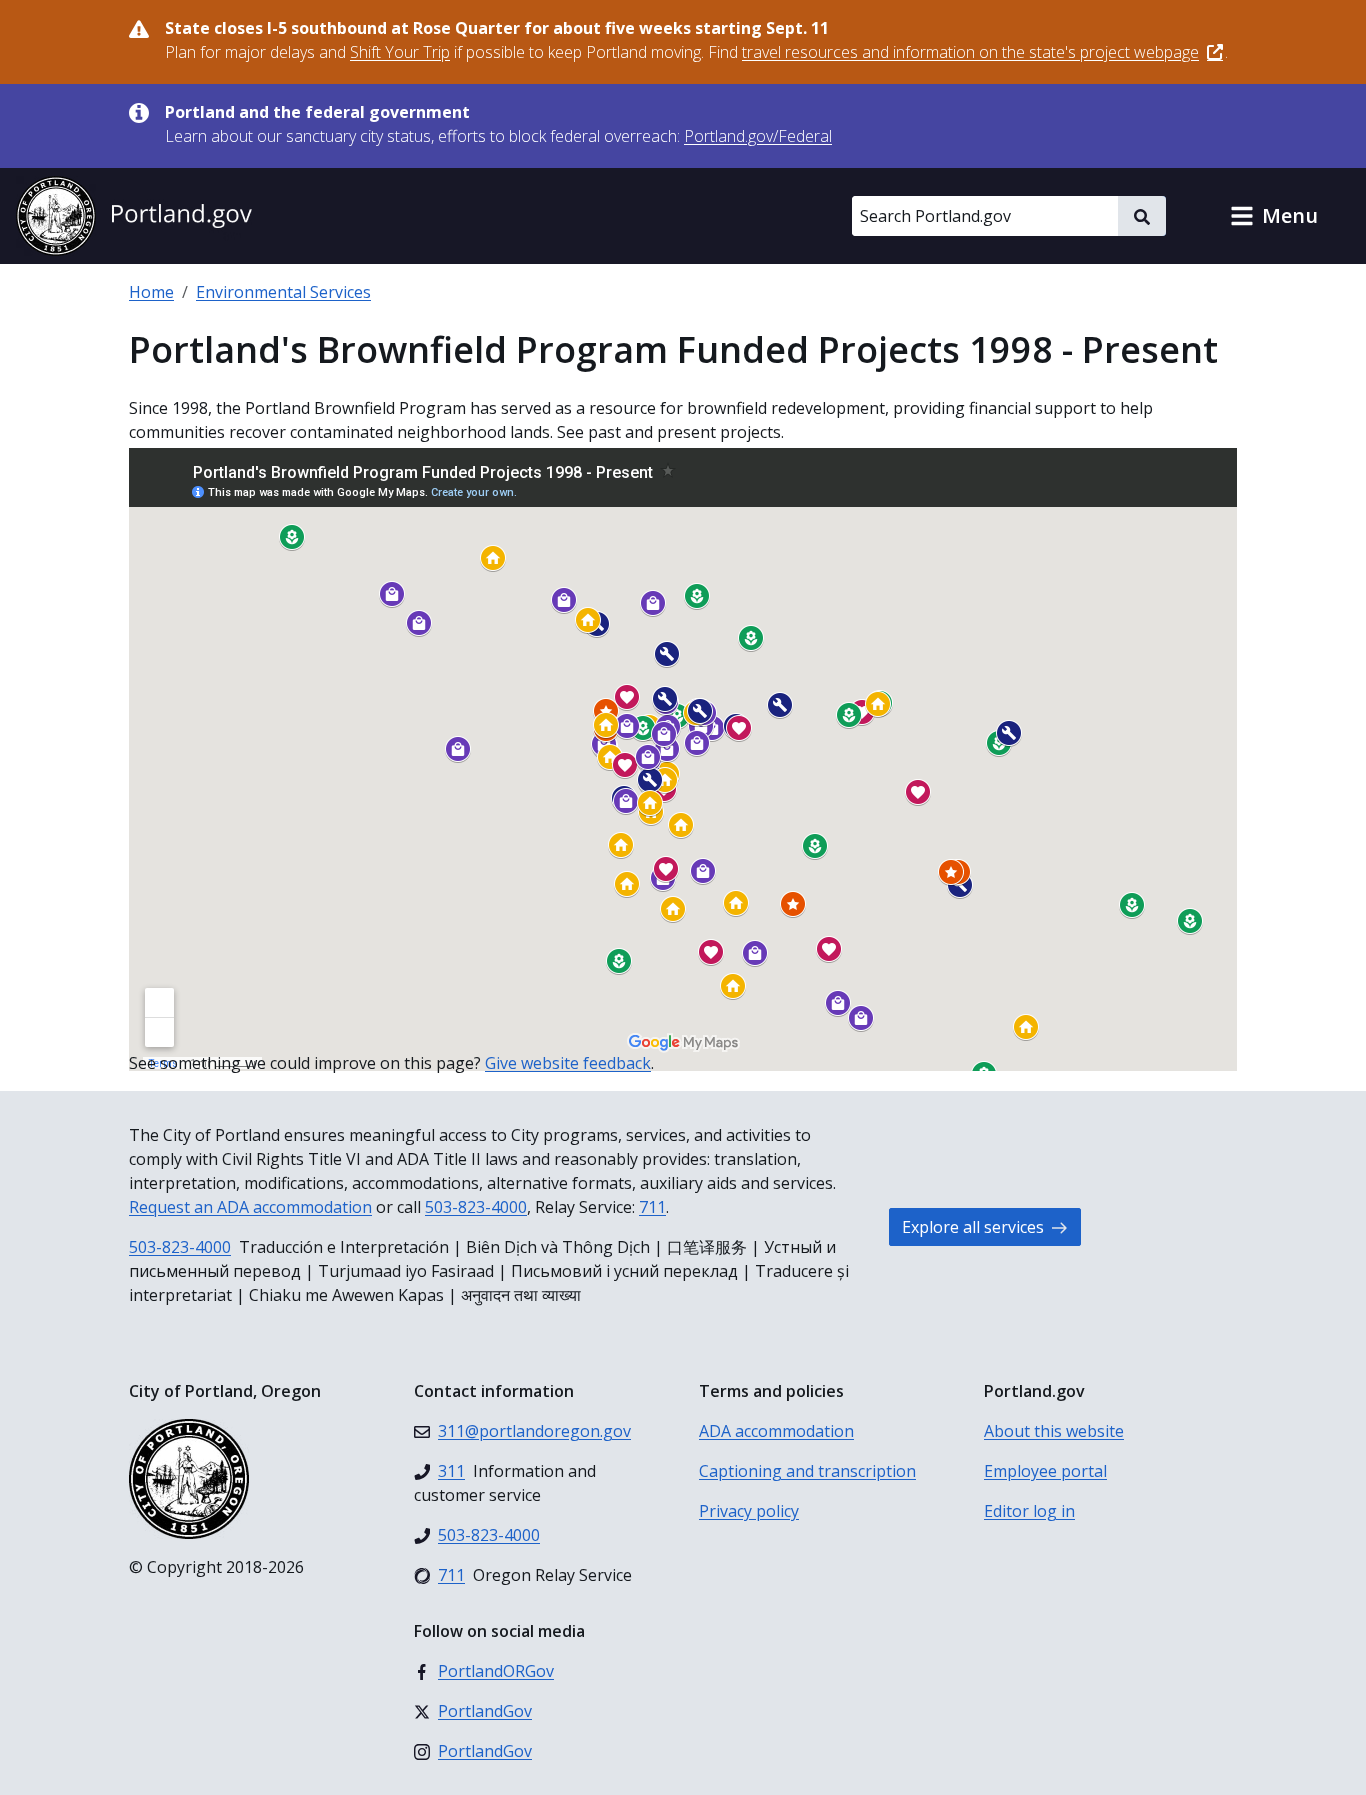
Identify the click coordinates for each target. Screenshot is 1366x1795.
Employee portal (1045, 1471)
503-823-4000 (476, 1207)
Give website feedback (568, 1063)
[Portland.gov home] (134, 216)
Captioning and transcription (807, 1471)
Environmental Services (283, 292)
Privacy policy (749, 1511)
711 (652, 1207)
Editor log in (1029, 1511)
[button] (1274, 216)
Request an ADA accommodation (250, 1207)
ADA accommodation (776, 1431)
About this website (1054, 1431)
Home (151, 292)
